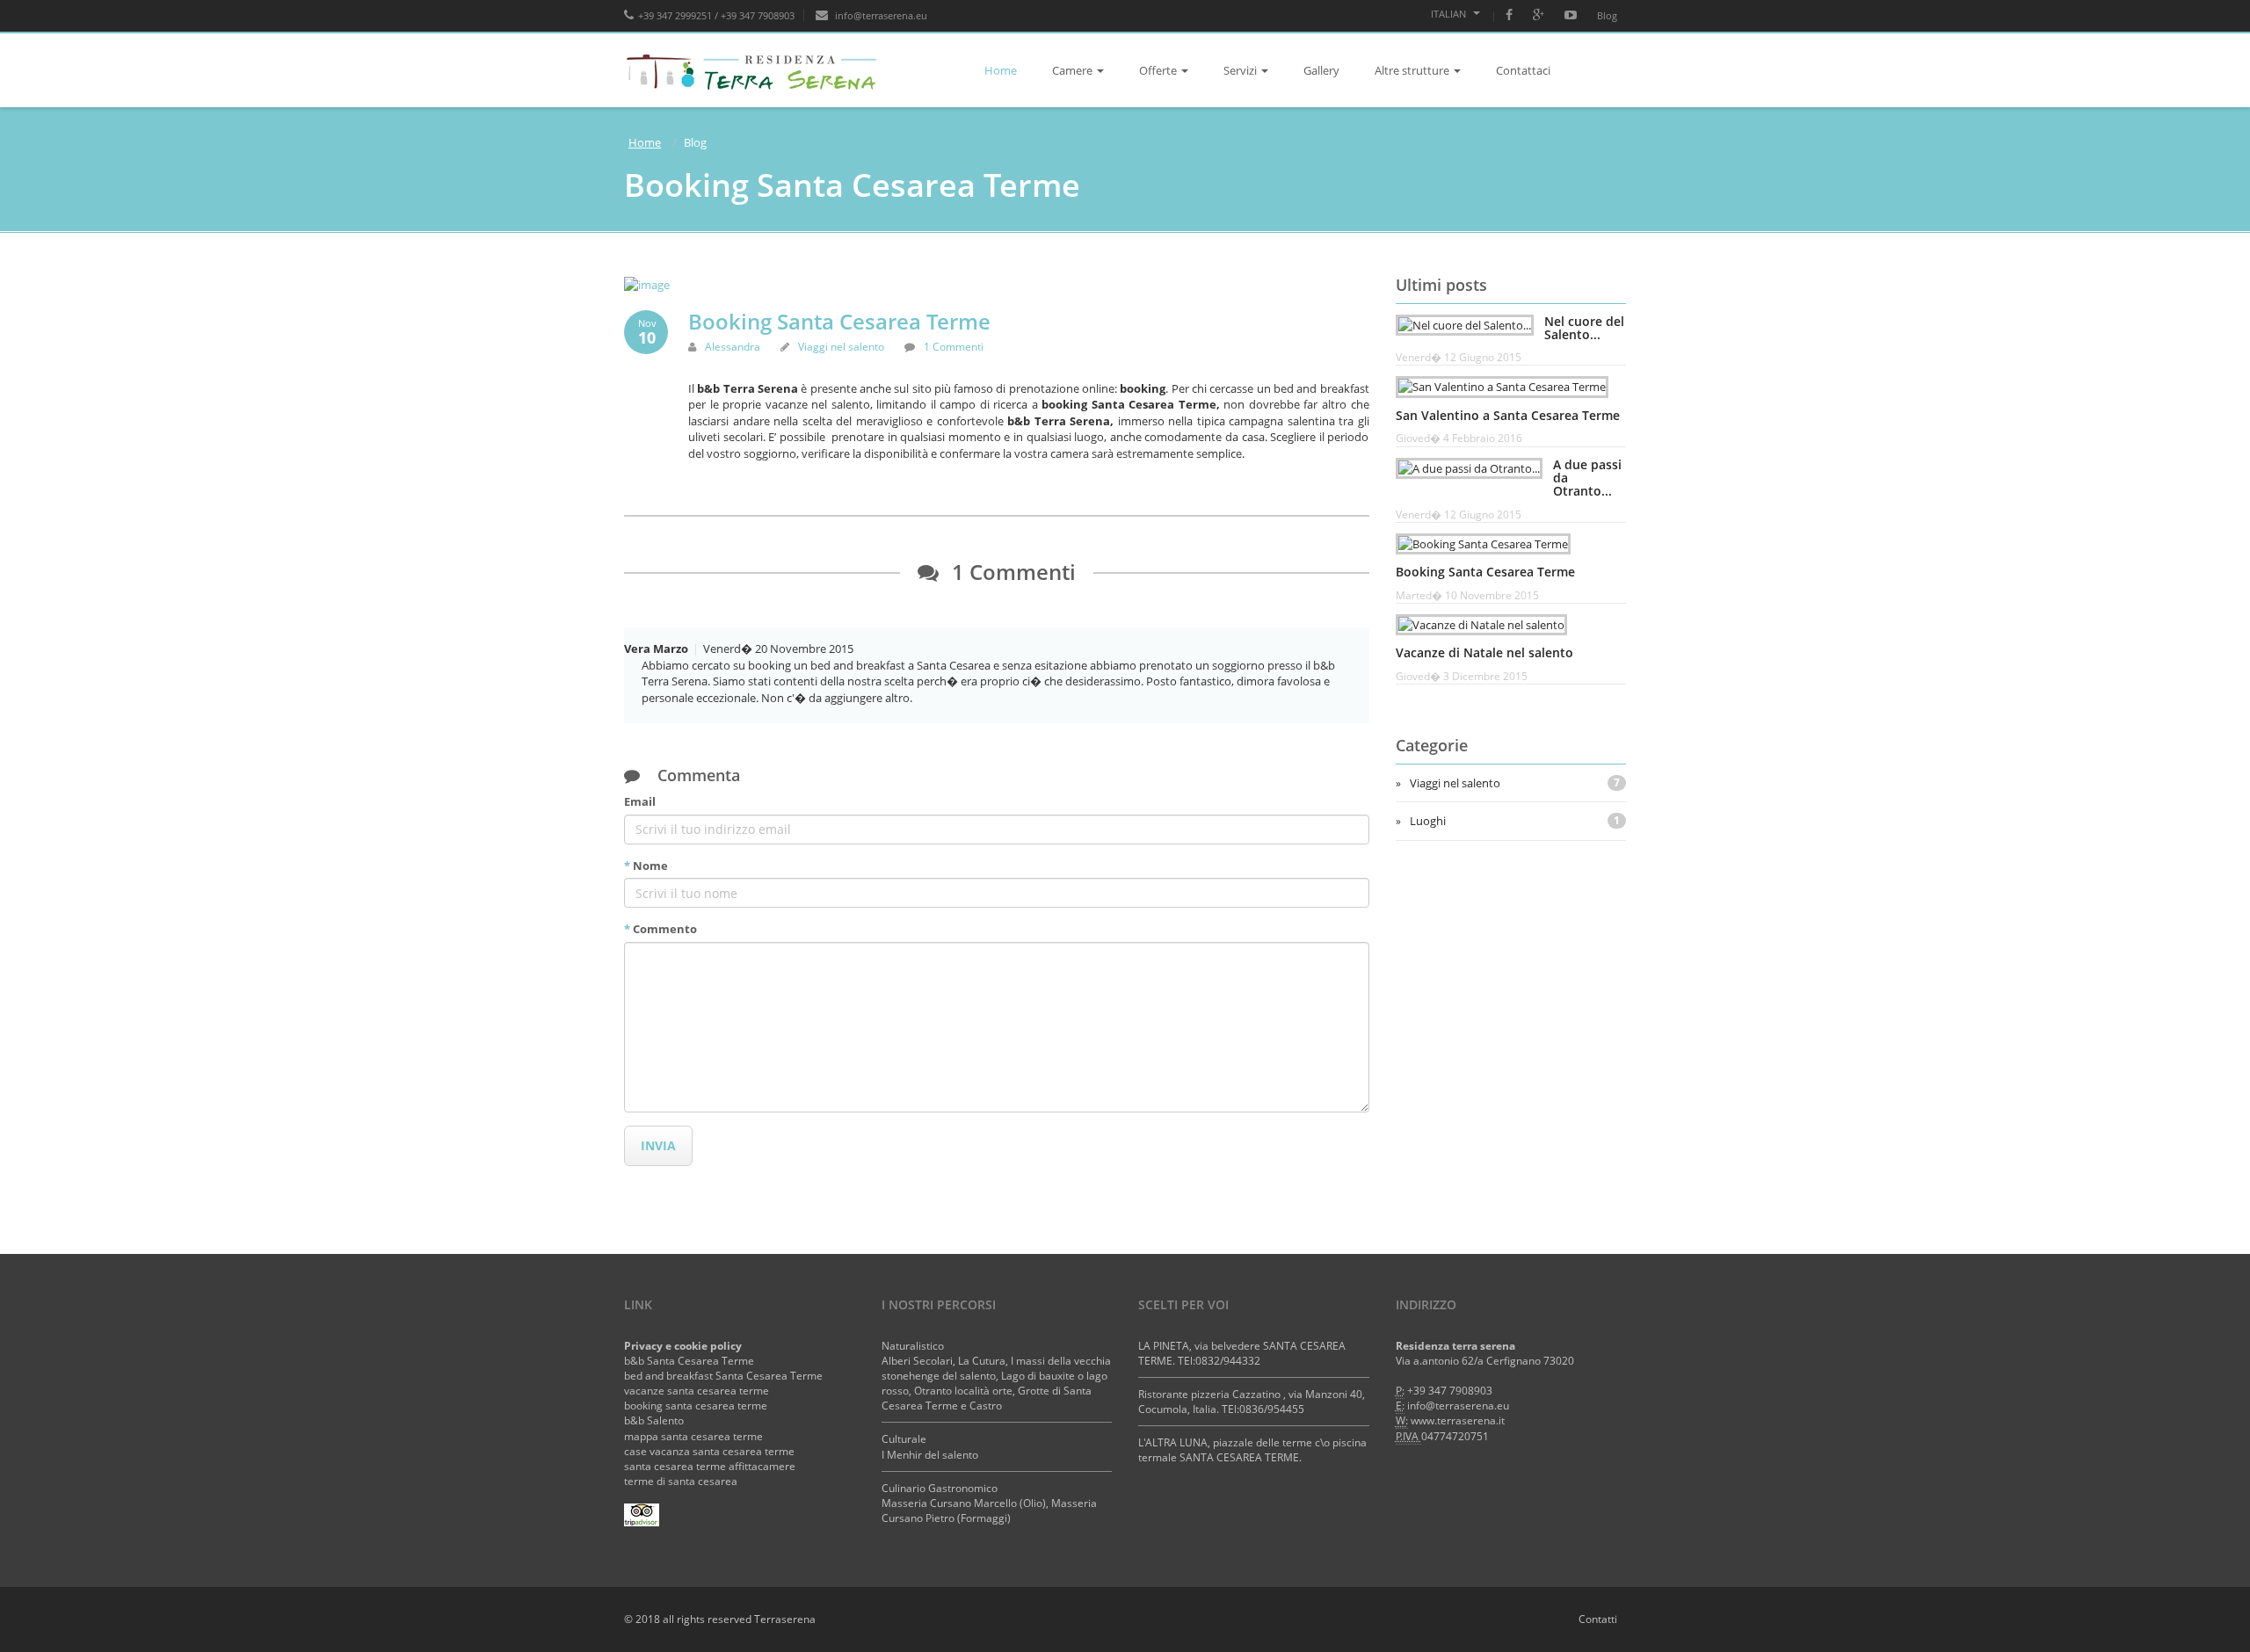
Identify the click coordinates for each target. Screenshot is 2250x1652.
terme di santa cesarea (681, 1481)
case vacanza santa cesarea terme (709, 1451)
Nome (646, 866)
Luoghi (1515, 821)
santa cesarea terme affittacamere (710, 1466)
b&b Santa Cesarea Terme (689, 1361)
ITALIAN (1450, 14)
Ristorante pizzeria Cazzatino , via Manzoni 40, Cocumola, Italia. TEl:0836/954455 (1252, 1402)
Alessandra (733, 347)
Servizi (1240, 70)
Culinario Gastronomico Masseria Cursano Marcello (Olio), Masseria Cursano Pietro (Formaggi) (989, 1503)
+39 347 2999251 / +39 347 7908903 (716, 15)
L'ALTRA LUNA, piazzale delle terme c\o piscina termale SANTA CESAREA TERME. (1252, 1450)
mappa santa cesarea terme (693, 1436)
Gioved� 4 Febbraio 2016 (1459, 438)
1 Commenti (954, 347)
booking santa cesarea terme (696, 1406)
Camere (1072, 70)
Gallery (1321, 70)
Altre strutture (1412, 70)
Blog (1607, 15)
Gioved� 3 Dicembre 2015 (1462, 676)
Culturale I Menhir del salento (930, 1446)
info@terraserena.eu (880, 15)
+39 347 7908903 (1450, 1391)
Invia (658, 1145)
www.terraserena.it (1458, 1420)
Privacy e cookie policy (683, 1346)
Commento (660, 929)
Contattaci (1523, 70)
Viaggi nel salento (841, 347)
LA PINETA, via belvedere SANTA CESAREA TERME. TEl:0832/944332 (1242, 1353)
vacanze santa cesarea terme (697, 1391)
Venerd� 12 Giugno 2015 (1459, 357)
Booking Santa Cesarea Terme (839, 321)
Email (640, 801)
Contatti (1598, 1619)
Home (1001, 70)
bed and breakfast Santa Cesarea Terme (723, 1376)
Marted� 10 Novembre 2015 (1467, 595)
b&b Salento (654, 1420)
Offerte (1158, 70)
